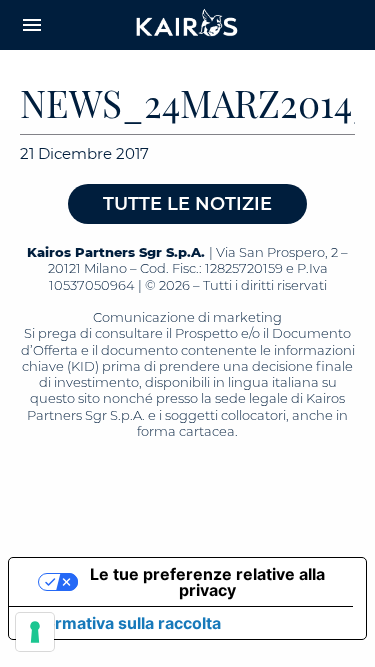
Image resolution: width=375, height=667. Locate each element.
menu (32, 25)
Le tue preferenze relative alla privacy (207, 582)
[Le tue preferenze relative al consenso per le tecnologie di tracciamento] (35, 632)
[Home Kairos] (188, 25)
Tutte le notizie (187, 204)
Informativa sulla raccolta (123, 623)
